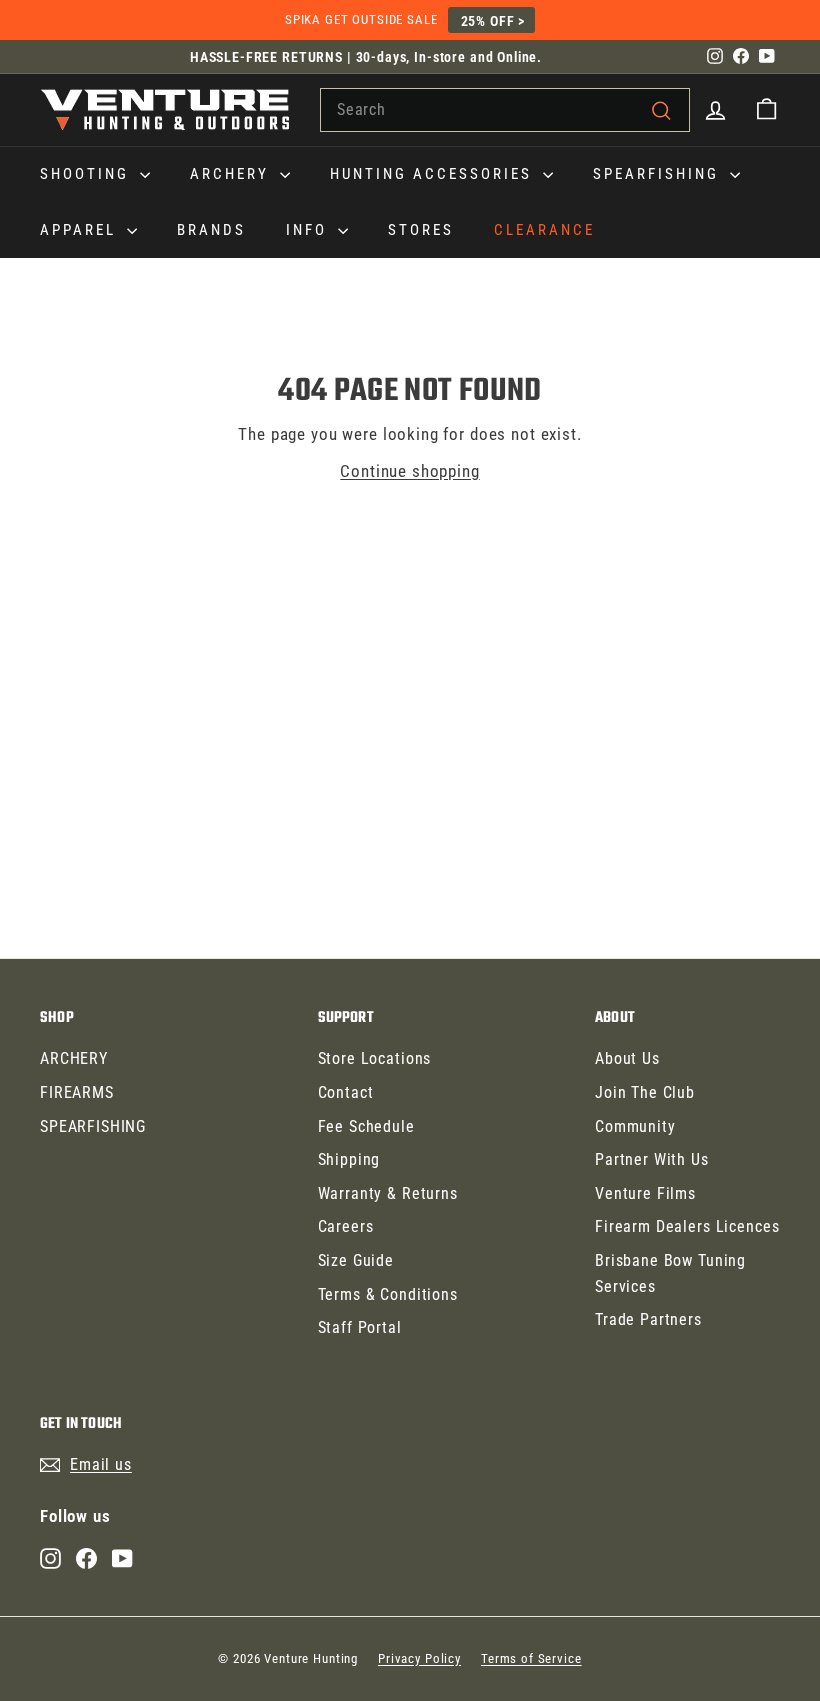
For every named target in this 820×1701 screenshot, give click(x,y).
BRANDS (211, 230)
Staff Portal (360, 1327)
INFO (309, 230)
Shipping (349, 1159)
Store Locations (375, 1058)
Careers (346, 1226)
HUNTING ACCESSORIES (434, 174)
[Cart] (766, 109)
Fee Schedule (366, 1126)
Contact (346, 1092)
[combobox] (505, 110)
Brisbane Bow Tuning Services (670, 1273)
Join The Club (645, 1092)
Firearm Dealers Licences (687, 1226)
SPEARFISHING (659, 174)
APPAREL (81, 230)
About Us (627, 1058)
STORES (421, 230)
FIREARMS (77, 1092)
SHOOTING (87, 174)
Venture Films (645, 1193)
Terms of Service (531, 1658)
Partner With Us (652, 1159)
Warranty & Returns (388, 1193)
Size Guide (356, 1260)
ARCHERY (232, 174)
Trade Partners (648, 1319)
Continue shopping (409, 471)
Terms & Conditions (388, 1294)
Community (635, 1126)
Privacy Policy (419, 1658)
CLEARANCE (544, 230)
